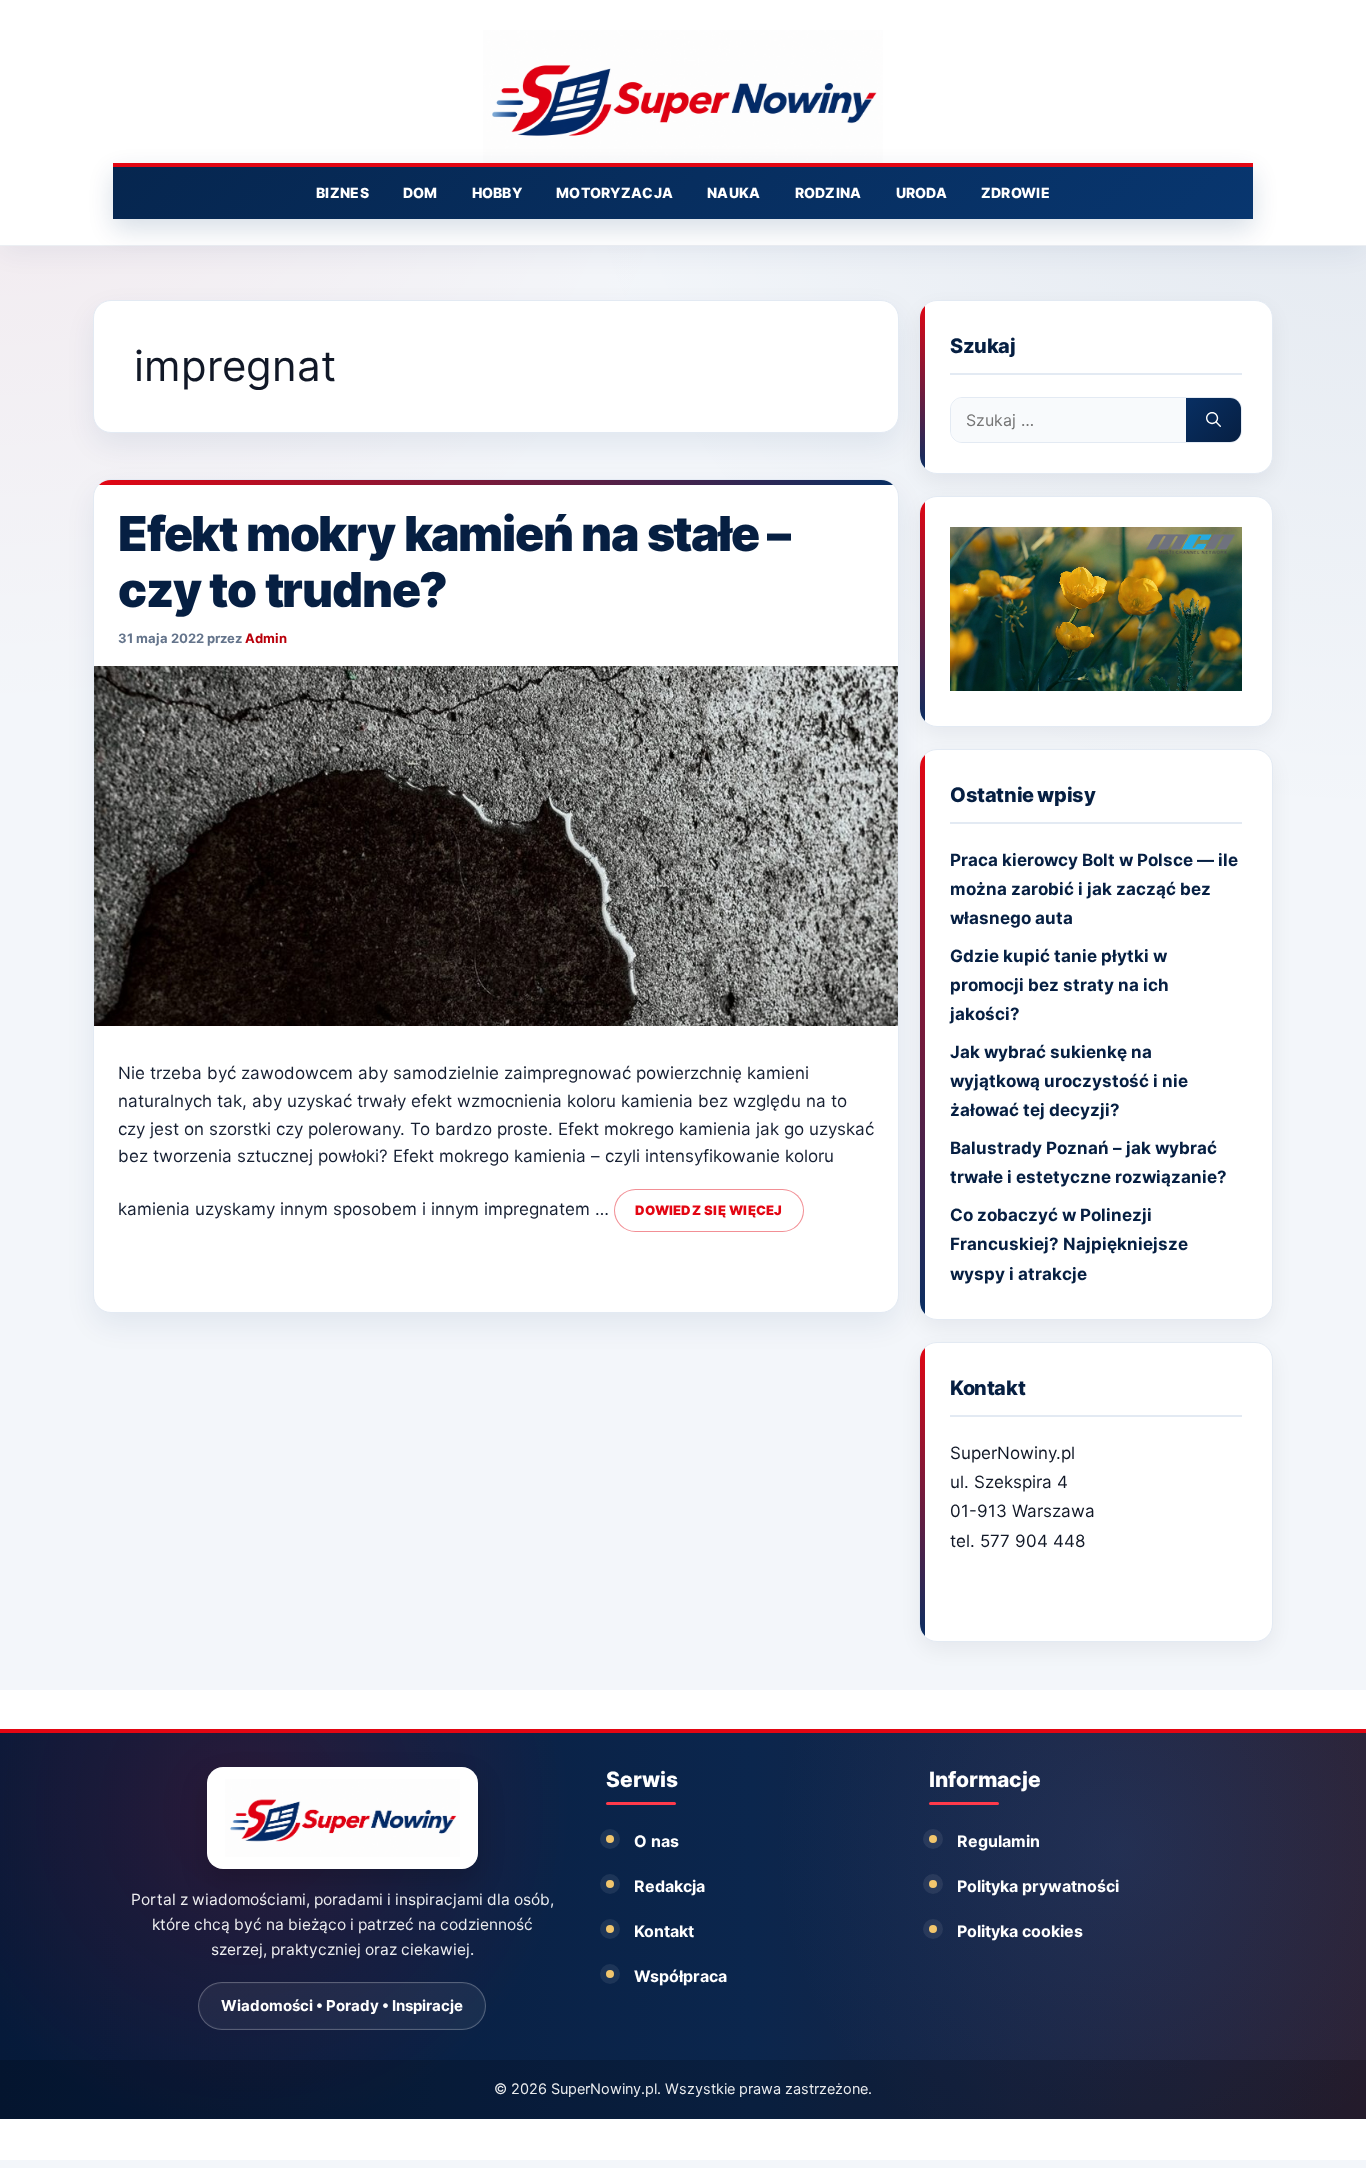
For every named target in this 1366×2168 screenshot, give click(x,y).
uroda (921, 192)
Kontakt (664, 1931)
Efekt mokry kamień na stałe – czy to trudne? (454, 562)
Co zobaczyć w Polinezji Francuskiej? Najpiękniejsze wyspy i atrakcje (1069, 1244)
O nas (656, 1841)
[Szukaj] (1213, 420)
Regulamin (998, 1841)
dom (420, 192)
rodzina (828, 192)
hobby (497, 192)
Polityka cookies (1020, 1931)
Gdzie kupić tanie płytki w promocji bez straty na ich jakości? (1059, 985)
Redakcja (669, 1886)
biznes (342, 192)
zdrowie (1015, 192)
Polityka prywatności (1038, 1886)
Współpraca (680, 1976)
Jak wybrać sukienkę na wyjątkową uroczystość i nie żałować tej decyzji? (1069, 1081)
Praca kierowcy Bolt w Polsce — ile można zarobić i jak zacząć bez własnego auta (1094, 889)
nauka (733, 192)
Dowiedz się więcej (709, 1210)
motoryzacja (614, 192)
